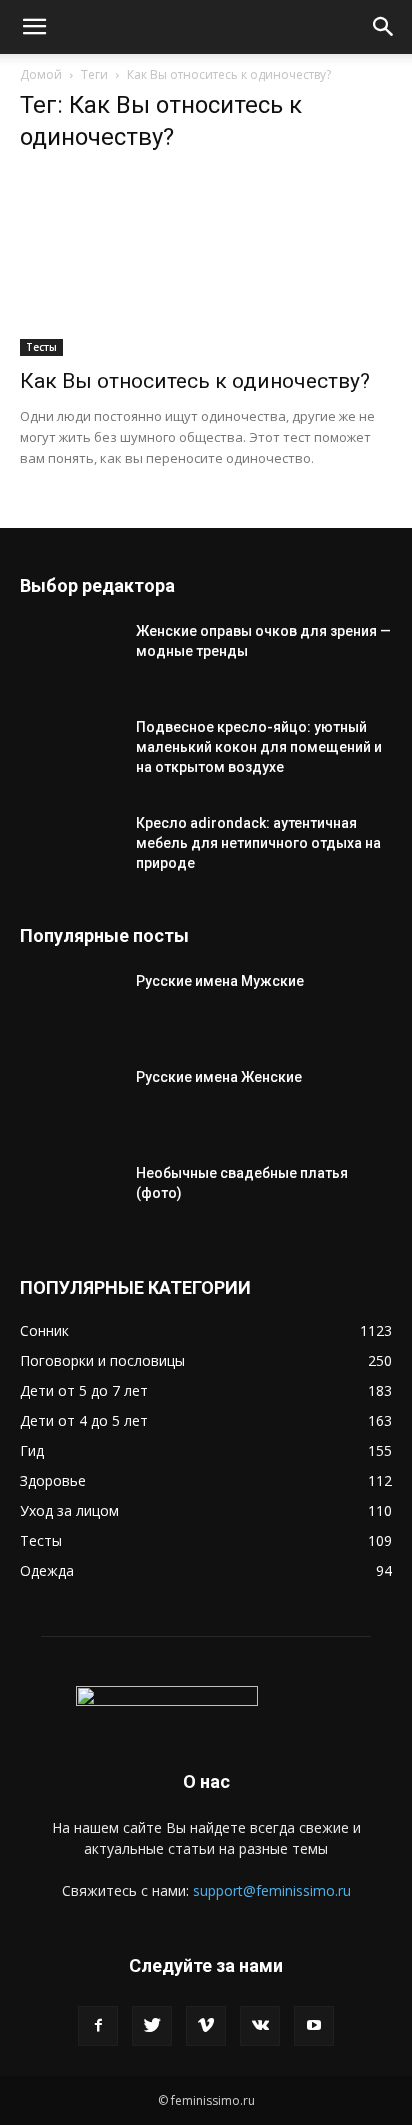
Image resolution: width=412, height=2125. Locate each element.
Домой (41, 74)
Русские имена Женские (219, 1077)
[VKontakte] (260, 2026)
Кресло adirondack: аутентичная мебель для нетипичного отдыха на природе (258, 843)
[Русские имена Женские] (70, 1102)
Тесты (41, 347)
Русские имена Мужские (220, 981)
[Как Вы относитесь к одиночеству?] (206, 264)
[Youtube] (314, 2026)
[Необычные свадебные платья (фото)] (70, 1198)
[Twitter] (152, 2026)
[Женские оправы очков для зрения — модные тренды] (70, 656)
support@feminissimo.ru (272, 1890)
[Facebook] (98, 2026)
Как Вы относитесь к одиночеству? (195, 381)
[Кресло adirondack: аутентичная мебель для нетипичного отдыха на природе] (70, 848)
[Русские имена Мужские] (70, 1006)
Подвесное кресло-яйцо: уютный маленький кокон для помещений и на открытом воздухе (259, 747)
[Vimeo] (206, 2026)
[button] (34, 27)
